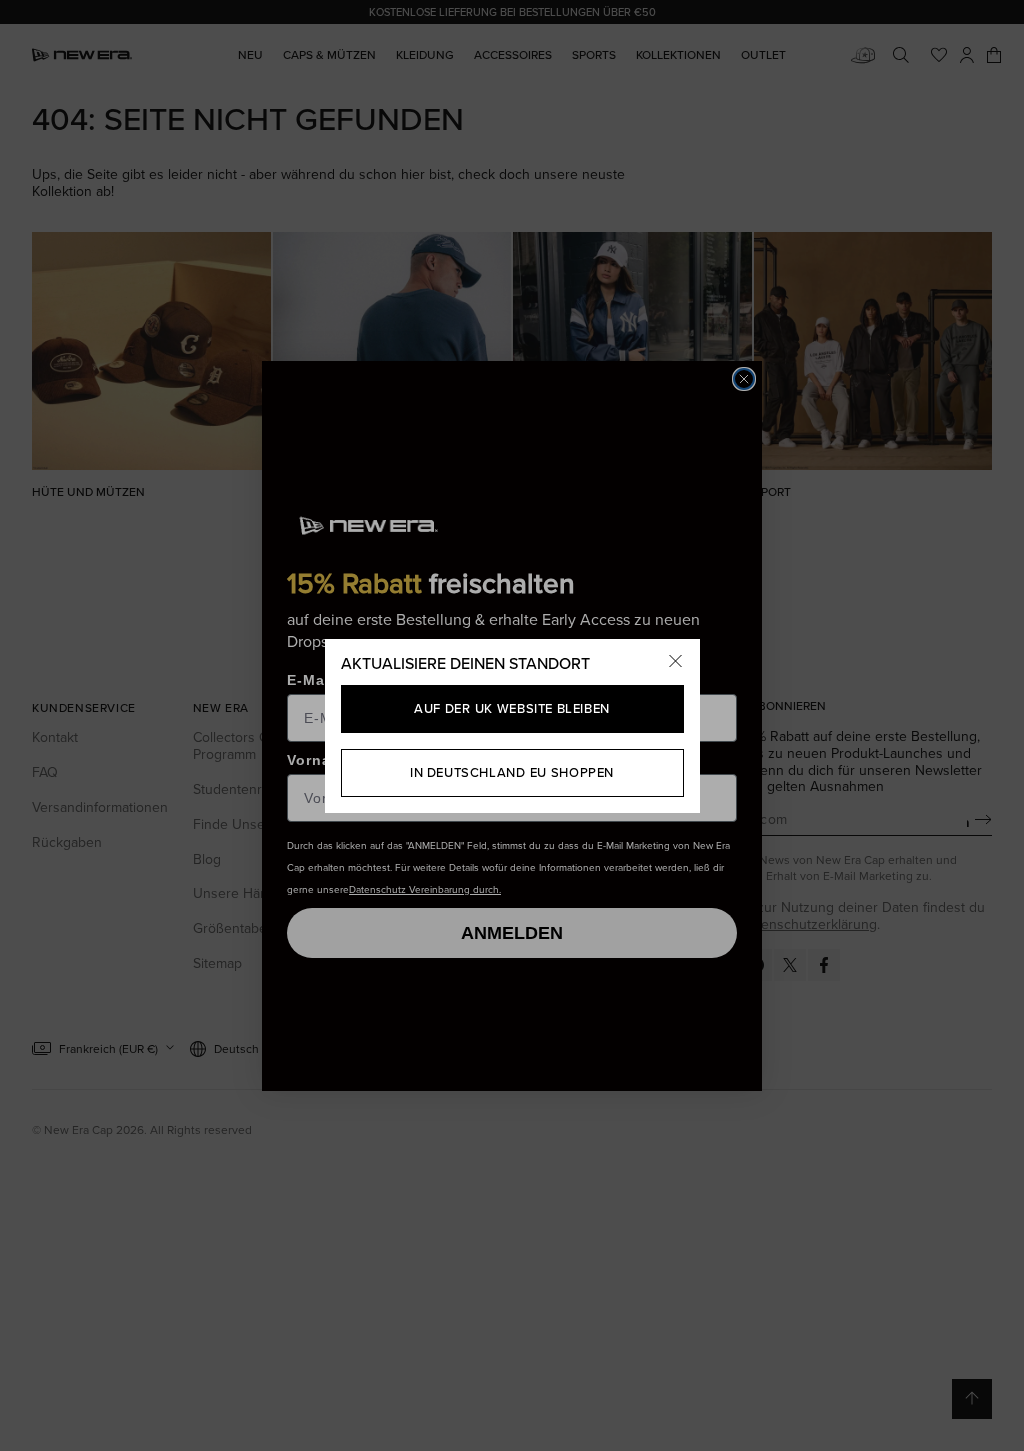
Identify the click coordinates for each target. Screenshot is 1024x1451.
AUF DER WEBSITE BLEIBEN (511, 708)
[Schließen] (676, 663)
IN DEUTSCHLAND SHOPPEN (512, 772)
